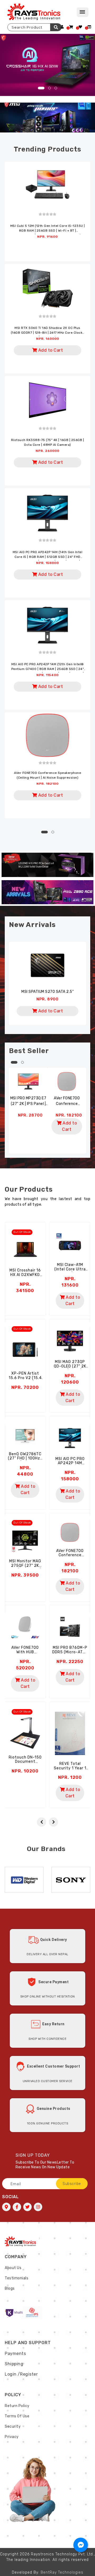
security (13, 2426)
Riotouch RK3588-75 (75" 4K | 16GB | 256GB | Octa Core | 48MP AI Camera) (48, 442)
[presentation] (42, 1822)
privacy (12, 2437)
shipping (14, 2364)
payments (15, 2354)
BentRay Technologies (62, 2572)
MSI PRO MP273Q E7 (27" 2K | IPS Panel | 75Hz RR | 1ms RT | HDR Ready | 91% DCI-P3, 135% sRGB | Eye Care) (28, 1101)
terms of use (17, 2416)
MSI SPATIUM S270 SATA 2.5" (47, 992)
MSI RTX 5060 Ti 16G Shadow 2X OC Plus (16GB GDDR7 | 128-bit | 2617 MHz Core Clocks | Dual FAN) (48, 331)
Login (11, 2374)
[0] (71, 27)
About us (13, 2268)
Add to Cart (50, 350)
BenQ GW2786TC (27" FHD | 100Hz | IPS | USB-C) (25, 1459)
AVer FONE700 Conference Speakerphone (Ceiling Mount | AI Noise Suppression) (47, 775)
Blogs (10, 2288)
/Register (28, 2374)
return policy (17, 2406)
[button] (41, 88)
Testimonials (16, 2278)
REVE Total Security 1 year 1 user (70, 1768)
